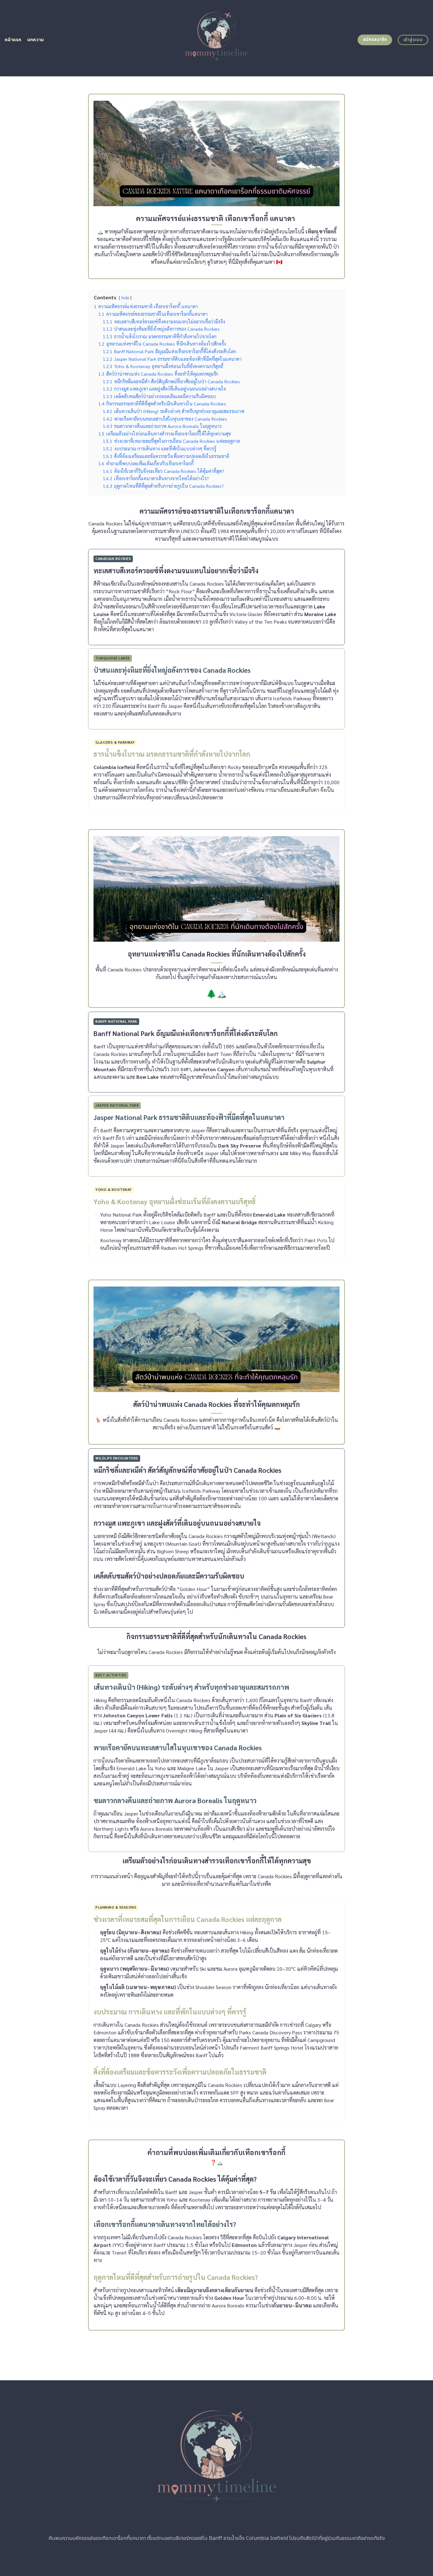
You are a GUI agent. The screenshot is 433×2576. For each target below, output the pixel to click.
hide (125, 298)
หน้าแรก (13, 40)
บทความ (36, 40)
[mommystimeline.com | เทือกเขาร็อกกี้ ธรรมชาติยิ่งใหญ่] (217, 38)
